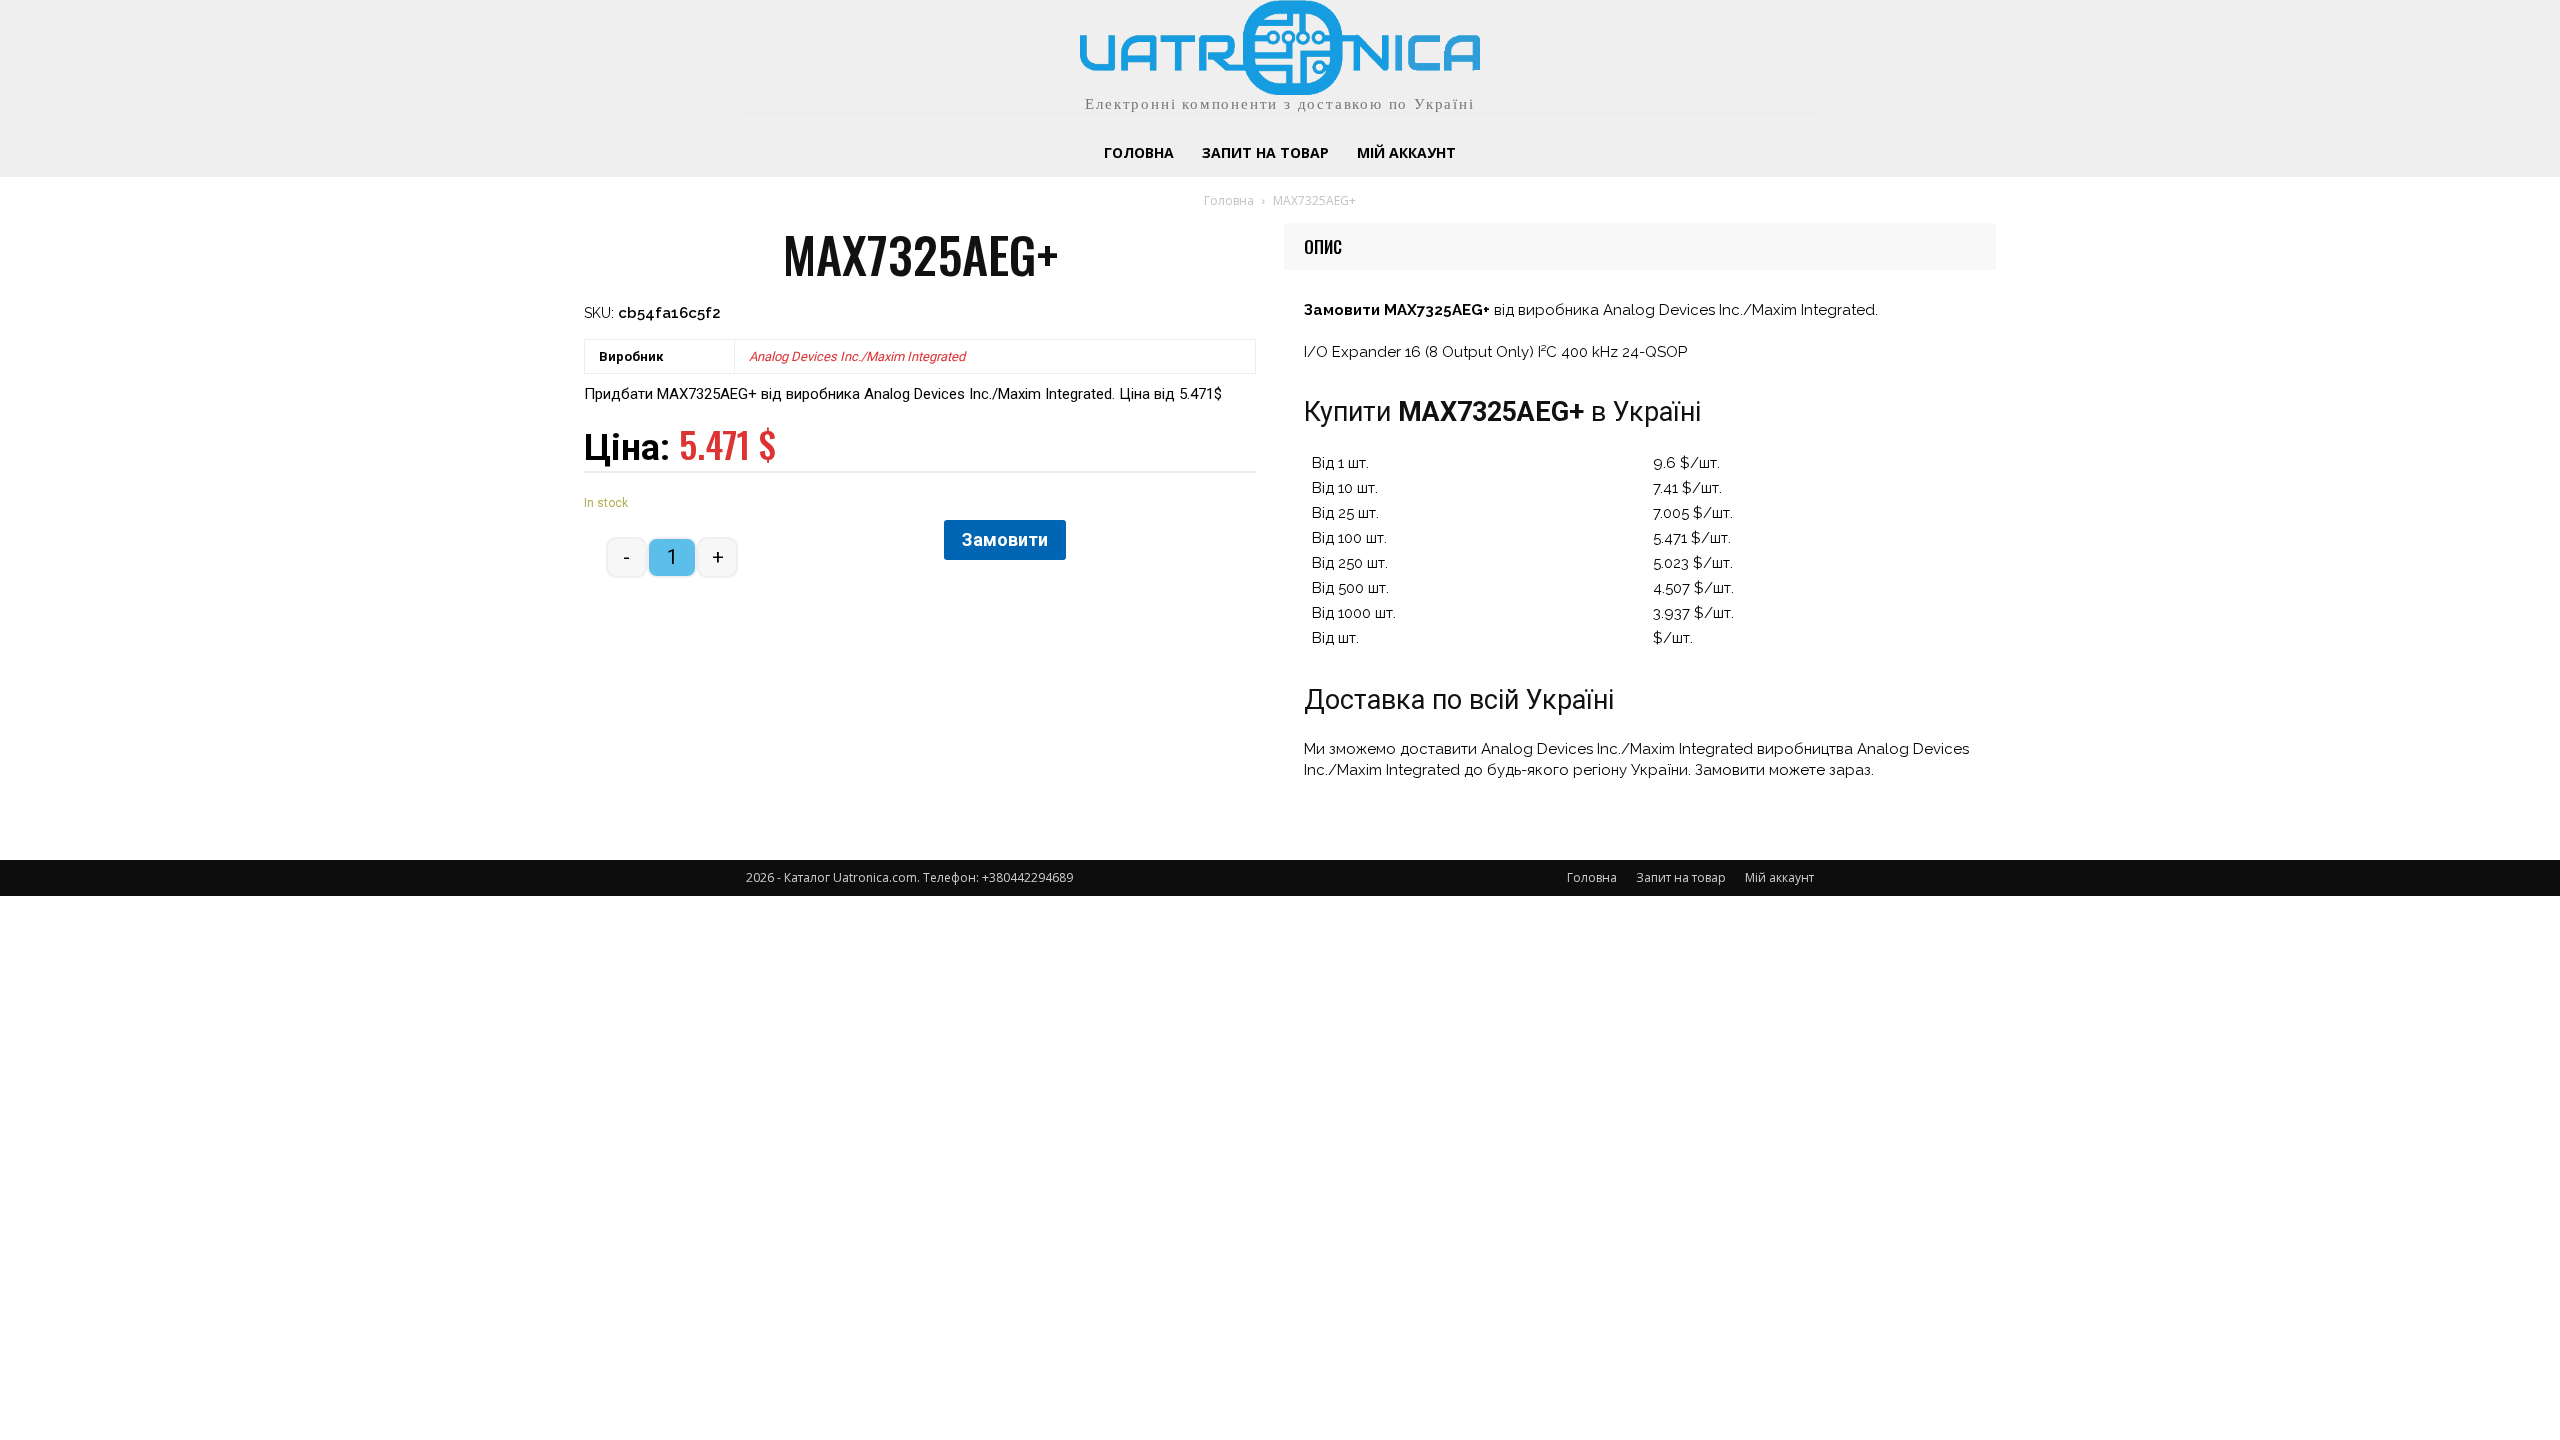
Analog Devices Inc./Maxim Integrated (857, 356)
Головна (1229, 200)
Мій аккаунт (1779, 877)
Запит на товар (1681, 877)
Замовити (1005, 539)
